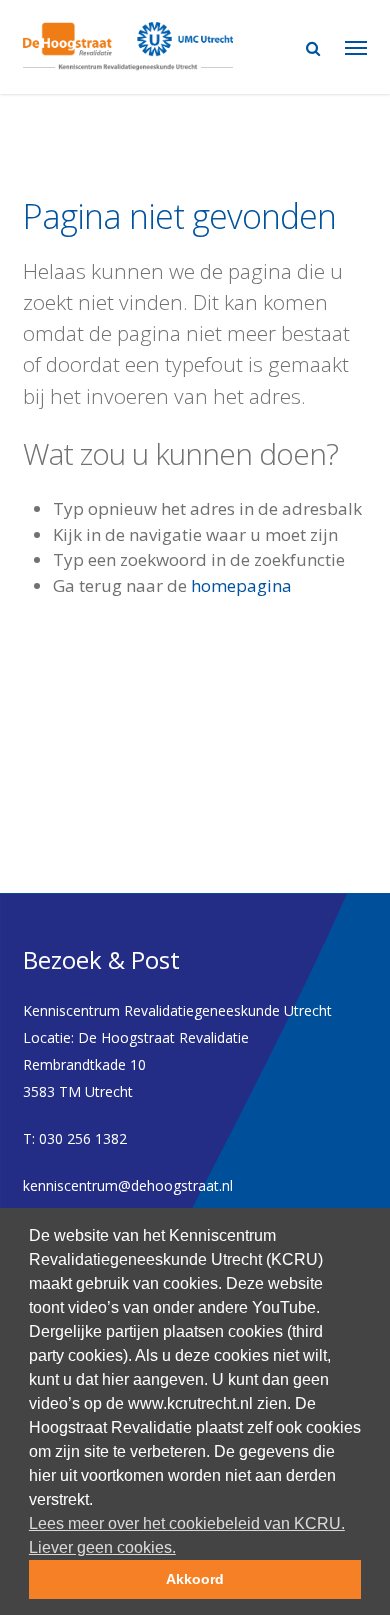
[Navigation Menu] (356, 47)
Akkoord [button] (195, 1579)
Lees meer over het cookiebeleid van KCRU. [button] (187, 1523)
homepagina (241, 585)
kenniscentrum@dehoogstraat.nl (128, 1185)
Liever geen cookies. (102, 1547)
